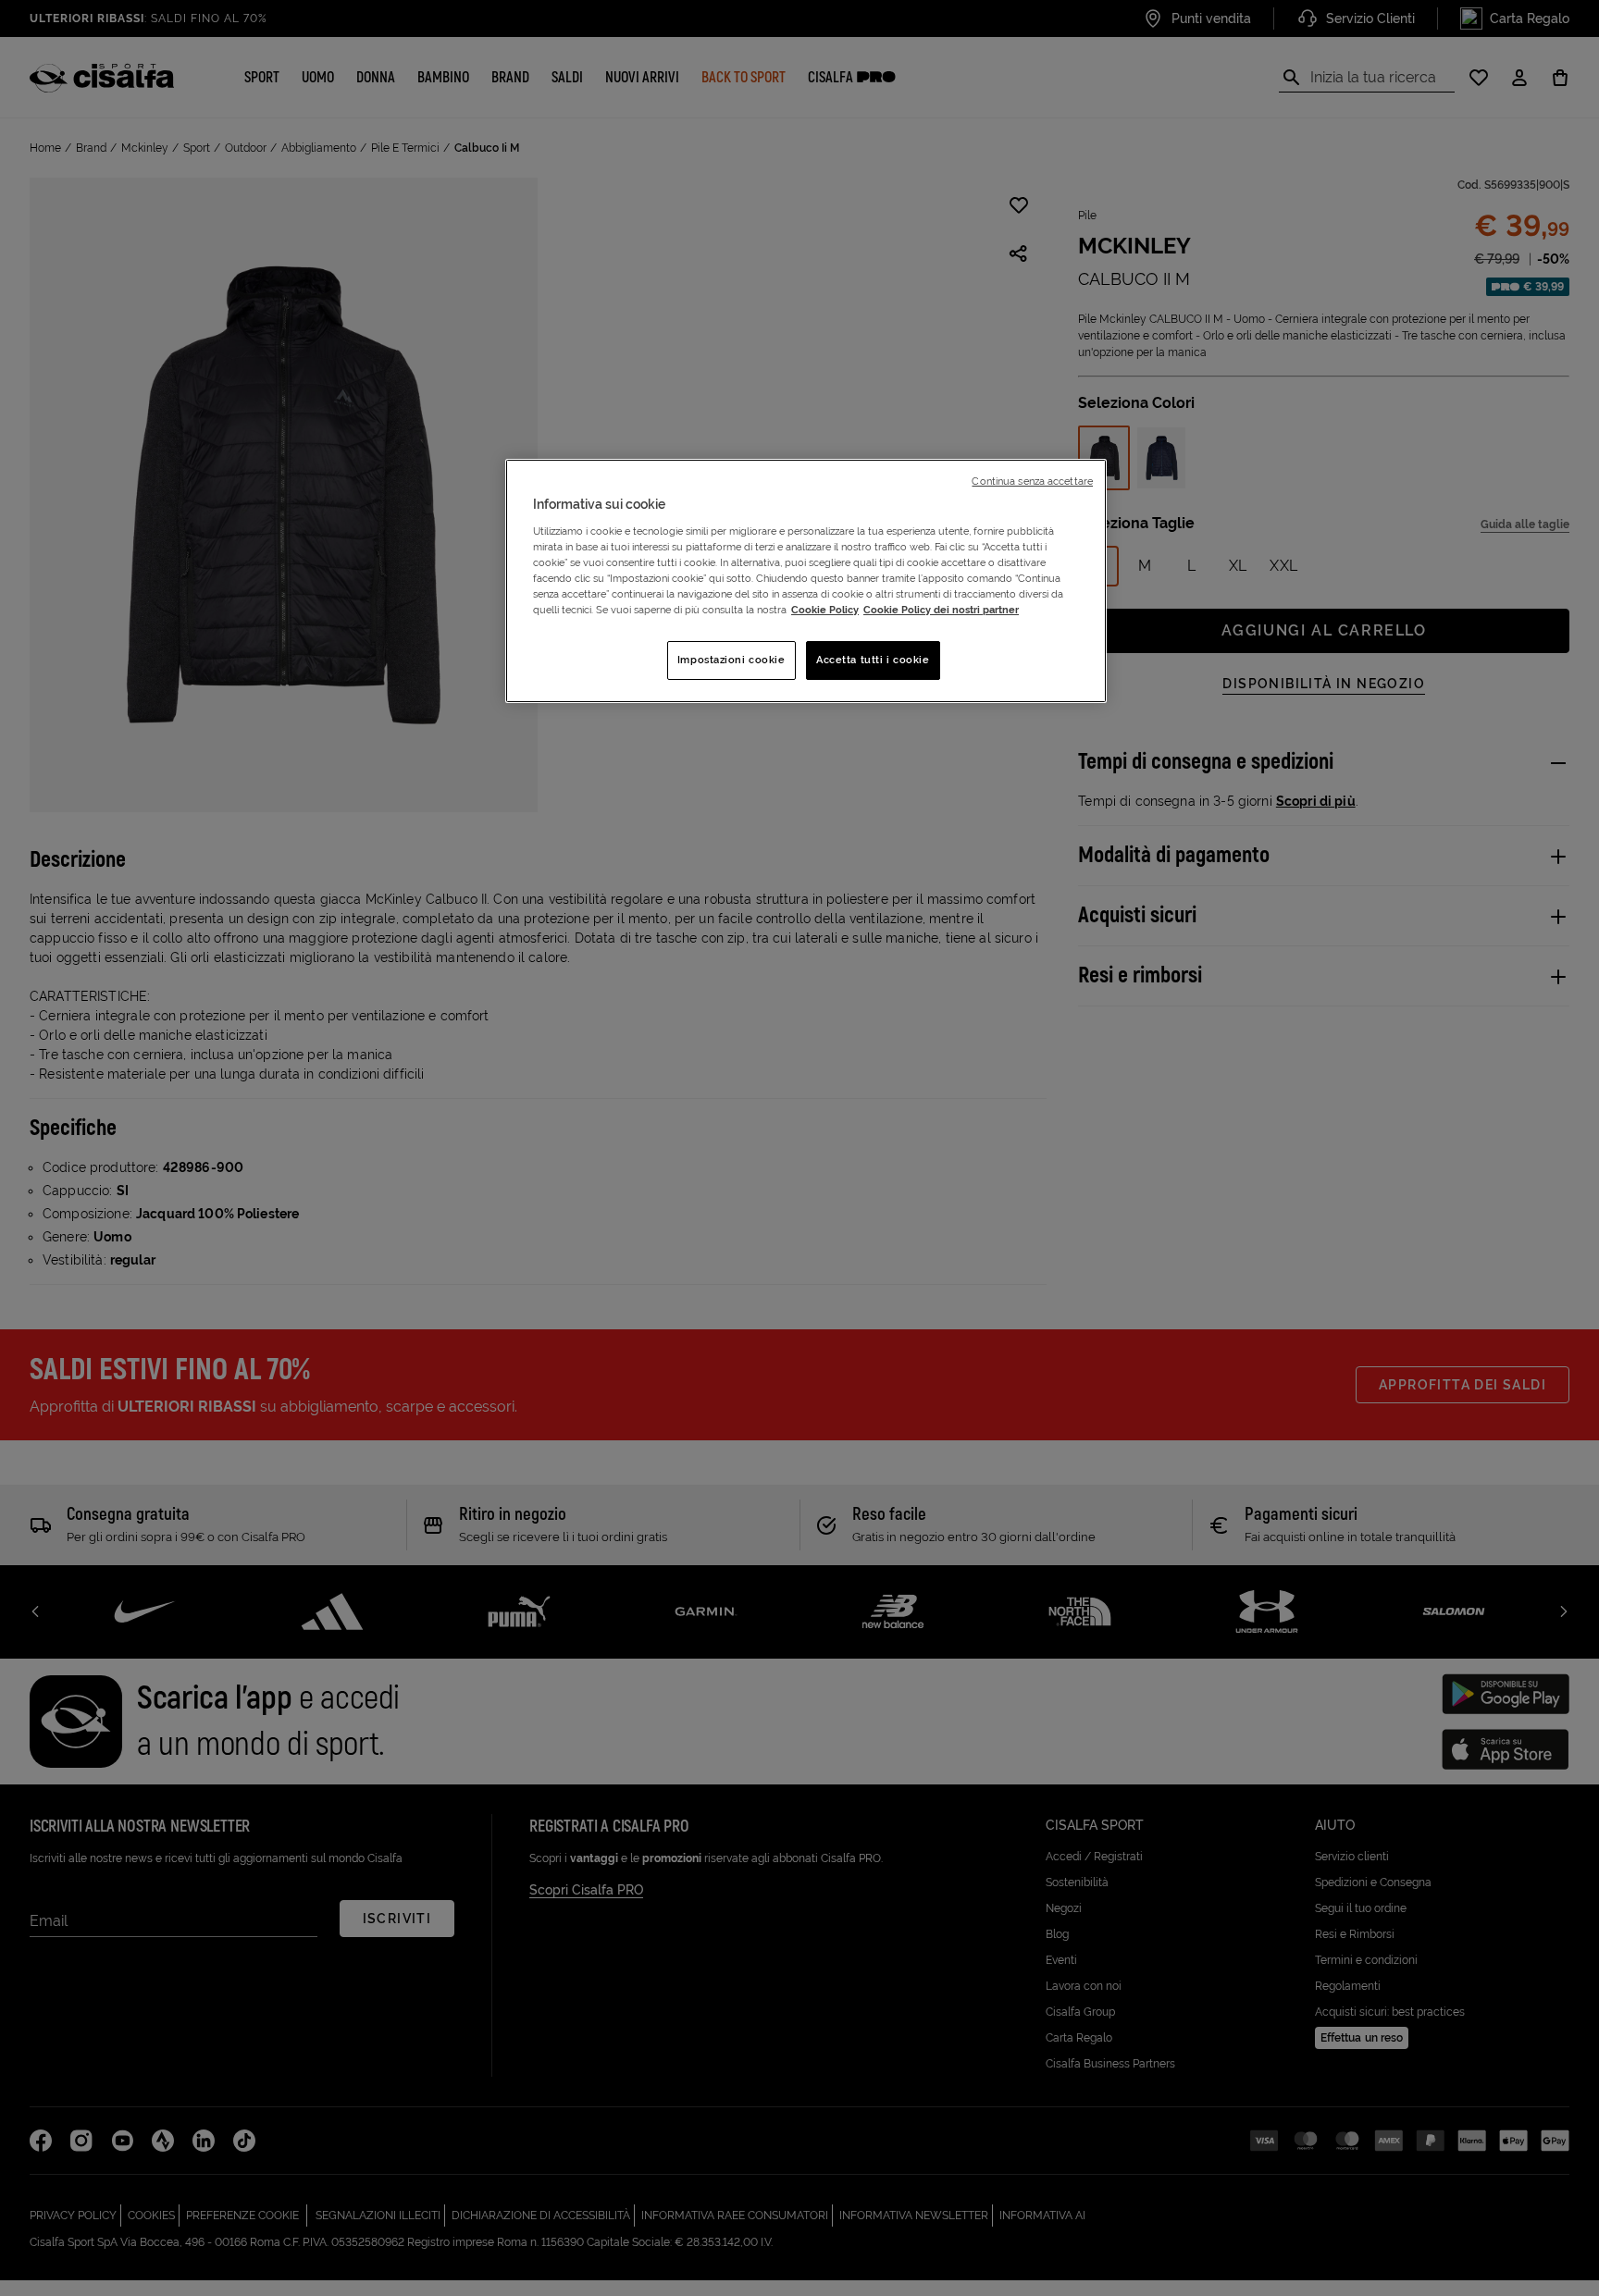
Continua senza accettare (1032, 481)
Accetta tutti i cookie (873, 660)
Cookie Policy (825, 610)
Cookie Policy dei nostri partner (941, 610)
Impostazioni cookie (731, 660)
